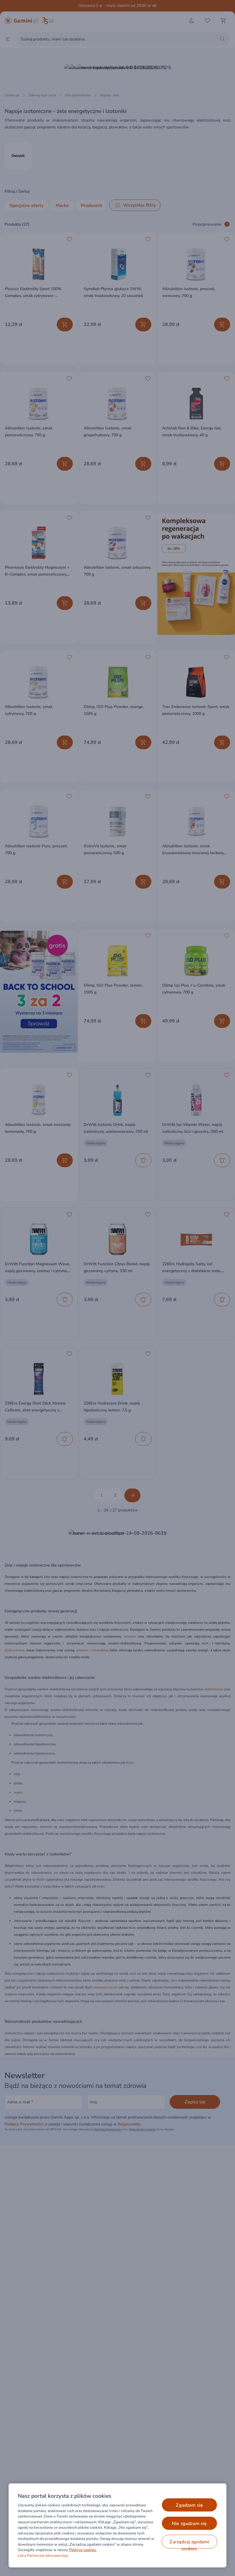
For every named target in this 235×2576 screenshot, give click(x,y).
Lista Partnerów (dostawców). (43, 2556)
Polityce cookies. (83, 2550)
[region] (117, 2525)
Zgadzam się (189, 2505)
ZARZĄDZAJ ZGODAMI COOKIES (189, 2544)
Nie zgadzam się (189, 2524)
